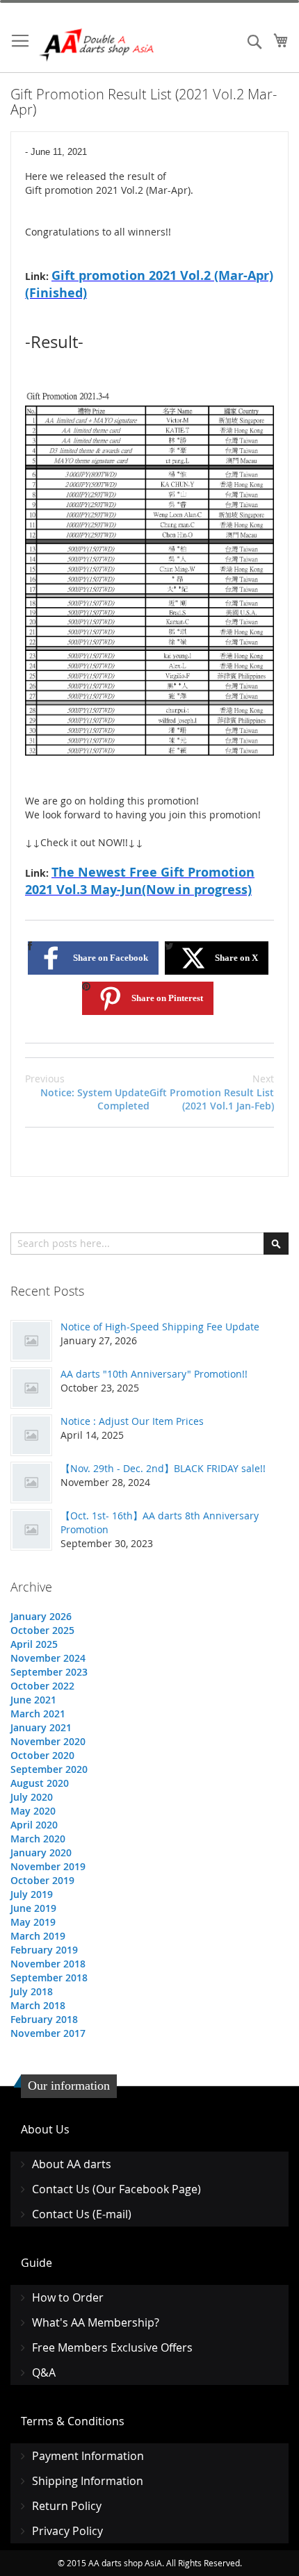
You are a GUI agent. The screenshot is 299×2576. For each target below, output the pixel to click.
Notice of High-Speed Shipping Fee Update (160, 1327)
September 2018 (49, 1978)
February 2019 (44, 1950)
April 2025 (34, 1644)
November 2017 (48, 2033)
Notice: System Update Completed (87, 1092)
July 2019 (32, 1894)
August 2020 (40, 1783)
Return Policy (67, 2506)
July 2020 (32, 1797)
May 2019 (33, 1922)
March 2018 (38, 2005)
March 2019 (38, 1936)
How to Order (68, 2297)
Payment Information (88, 2456)
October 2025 (42, 1630)
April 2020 (34, 1825)
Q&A (44, 2372)
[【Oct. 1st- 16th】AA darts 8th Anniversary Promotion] (31, 1530)
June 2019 (33, 1908)
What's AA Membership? (96, 2322)
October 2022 (42, 1686)
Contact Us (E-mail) (82, 2214)
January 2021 (41, 1727)
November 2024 (48, 1658)
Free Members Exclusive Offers (112, 2347)
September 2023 (49, 1672)
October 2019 (42, 1880)
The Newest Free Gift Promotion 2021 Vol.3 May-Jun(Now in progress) (140, 881)
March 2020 (38, 1839)
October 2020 (42, 1755)
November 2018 (48, 1964)
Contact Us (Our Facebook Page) (116, 2189)
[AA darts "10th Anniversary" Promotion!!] (31, 1388)
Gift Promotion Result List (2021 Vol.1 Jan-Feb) (212, 1092)
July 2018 (32, 1991)
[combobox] (149, 1244)
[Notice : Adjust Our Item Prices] (31, 1435)
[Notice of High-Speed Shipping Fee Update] (31, 1341)
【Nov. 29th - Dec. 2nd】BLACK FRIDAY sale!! (163, 1468)
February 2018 (44, 2019)
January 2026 (41, 1616)
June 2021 (33, 1700)
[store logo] (97, 45)
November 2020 (48, 1741)
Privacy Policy (67, 2531)
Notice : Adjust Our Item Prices (132, 1421)
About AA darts (72, 2164)
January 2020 (41, 1852)
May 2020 (33, 1811)
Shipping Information (88, 2481)
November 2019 (48, 1866)
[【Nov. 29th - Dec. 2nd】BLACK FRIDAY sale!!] (31, 1483)
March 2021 (38, 1714)
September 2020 (49, 1769)
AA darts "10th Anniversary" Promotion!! (154, 1374)
